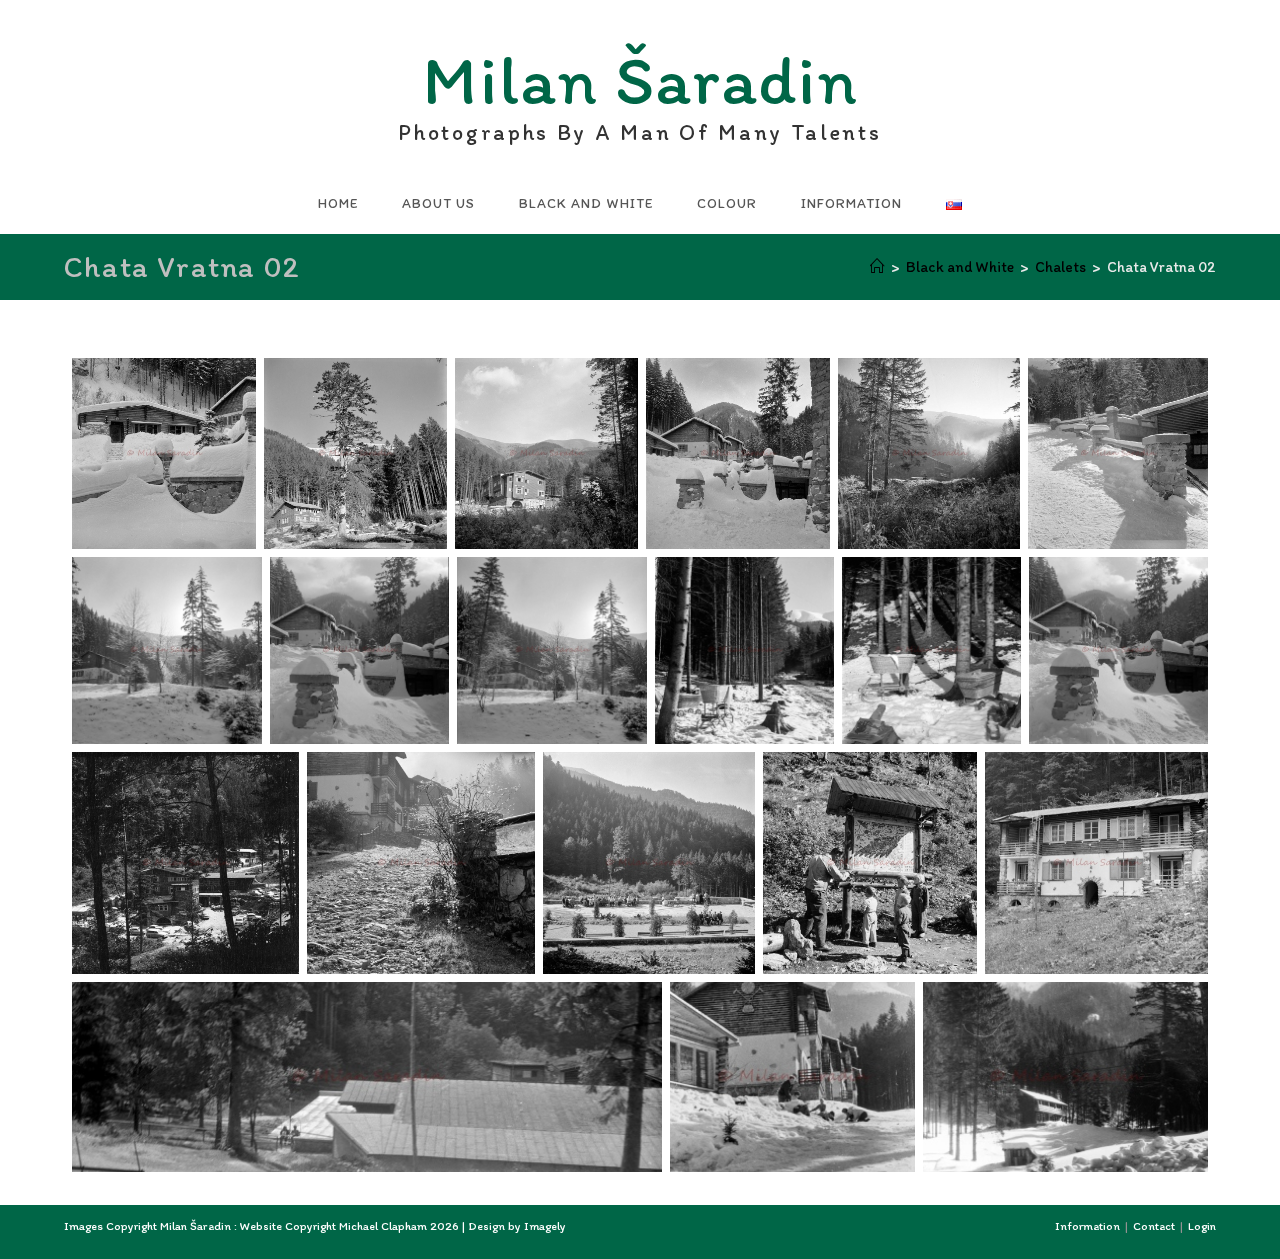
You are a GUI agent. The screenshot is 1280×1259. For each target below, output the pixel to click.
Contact (1154, 1226)
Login (1202, 1226)
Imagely (545, 1226)
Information (1087, 1226)
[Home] (877, 267)
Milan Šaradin (639, 85)
